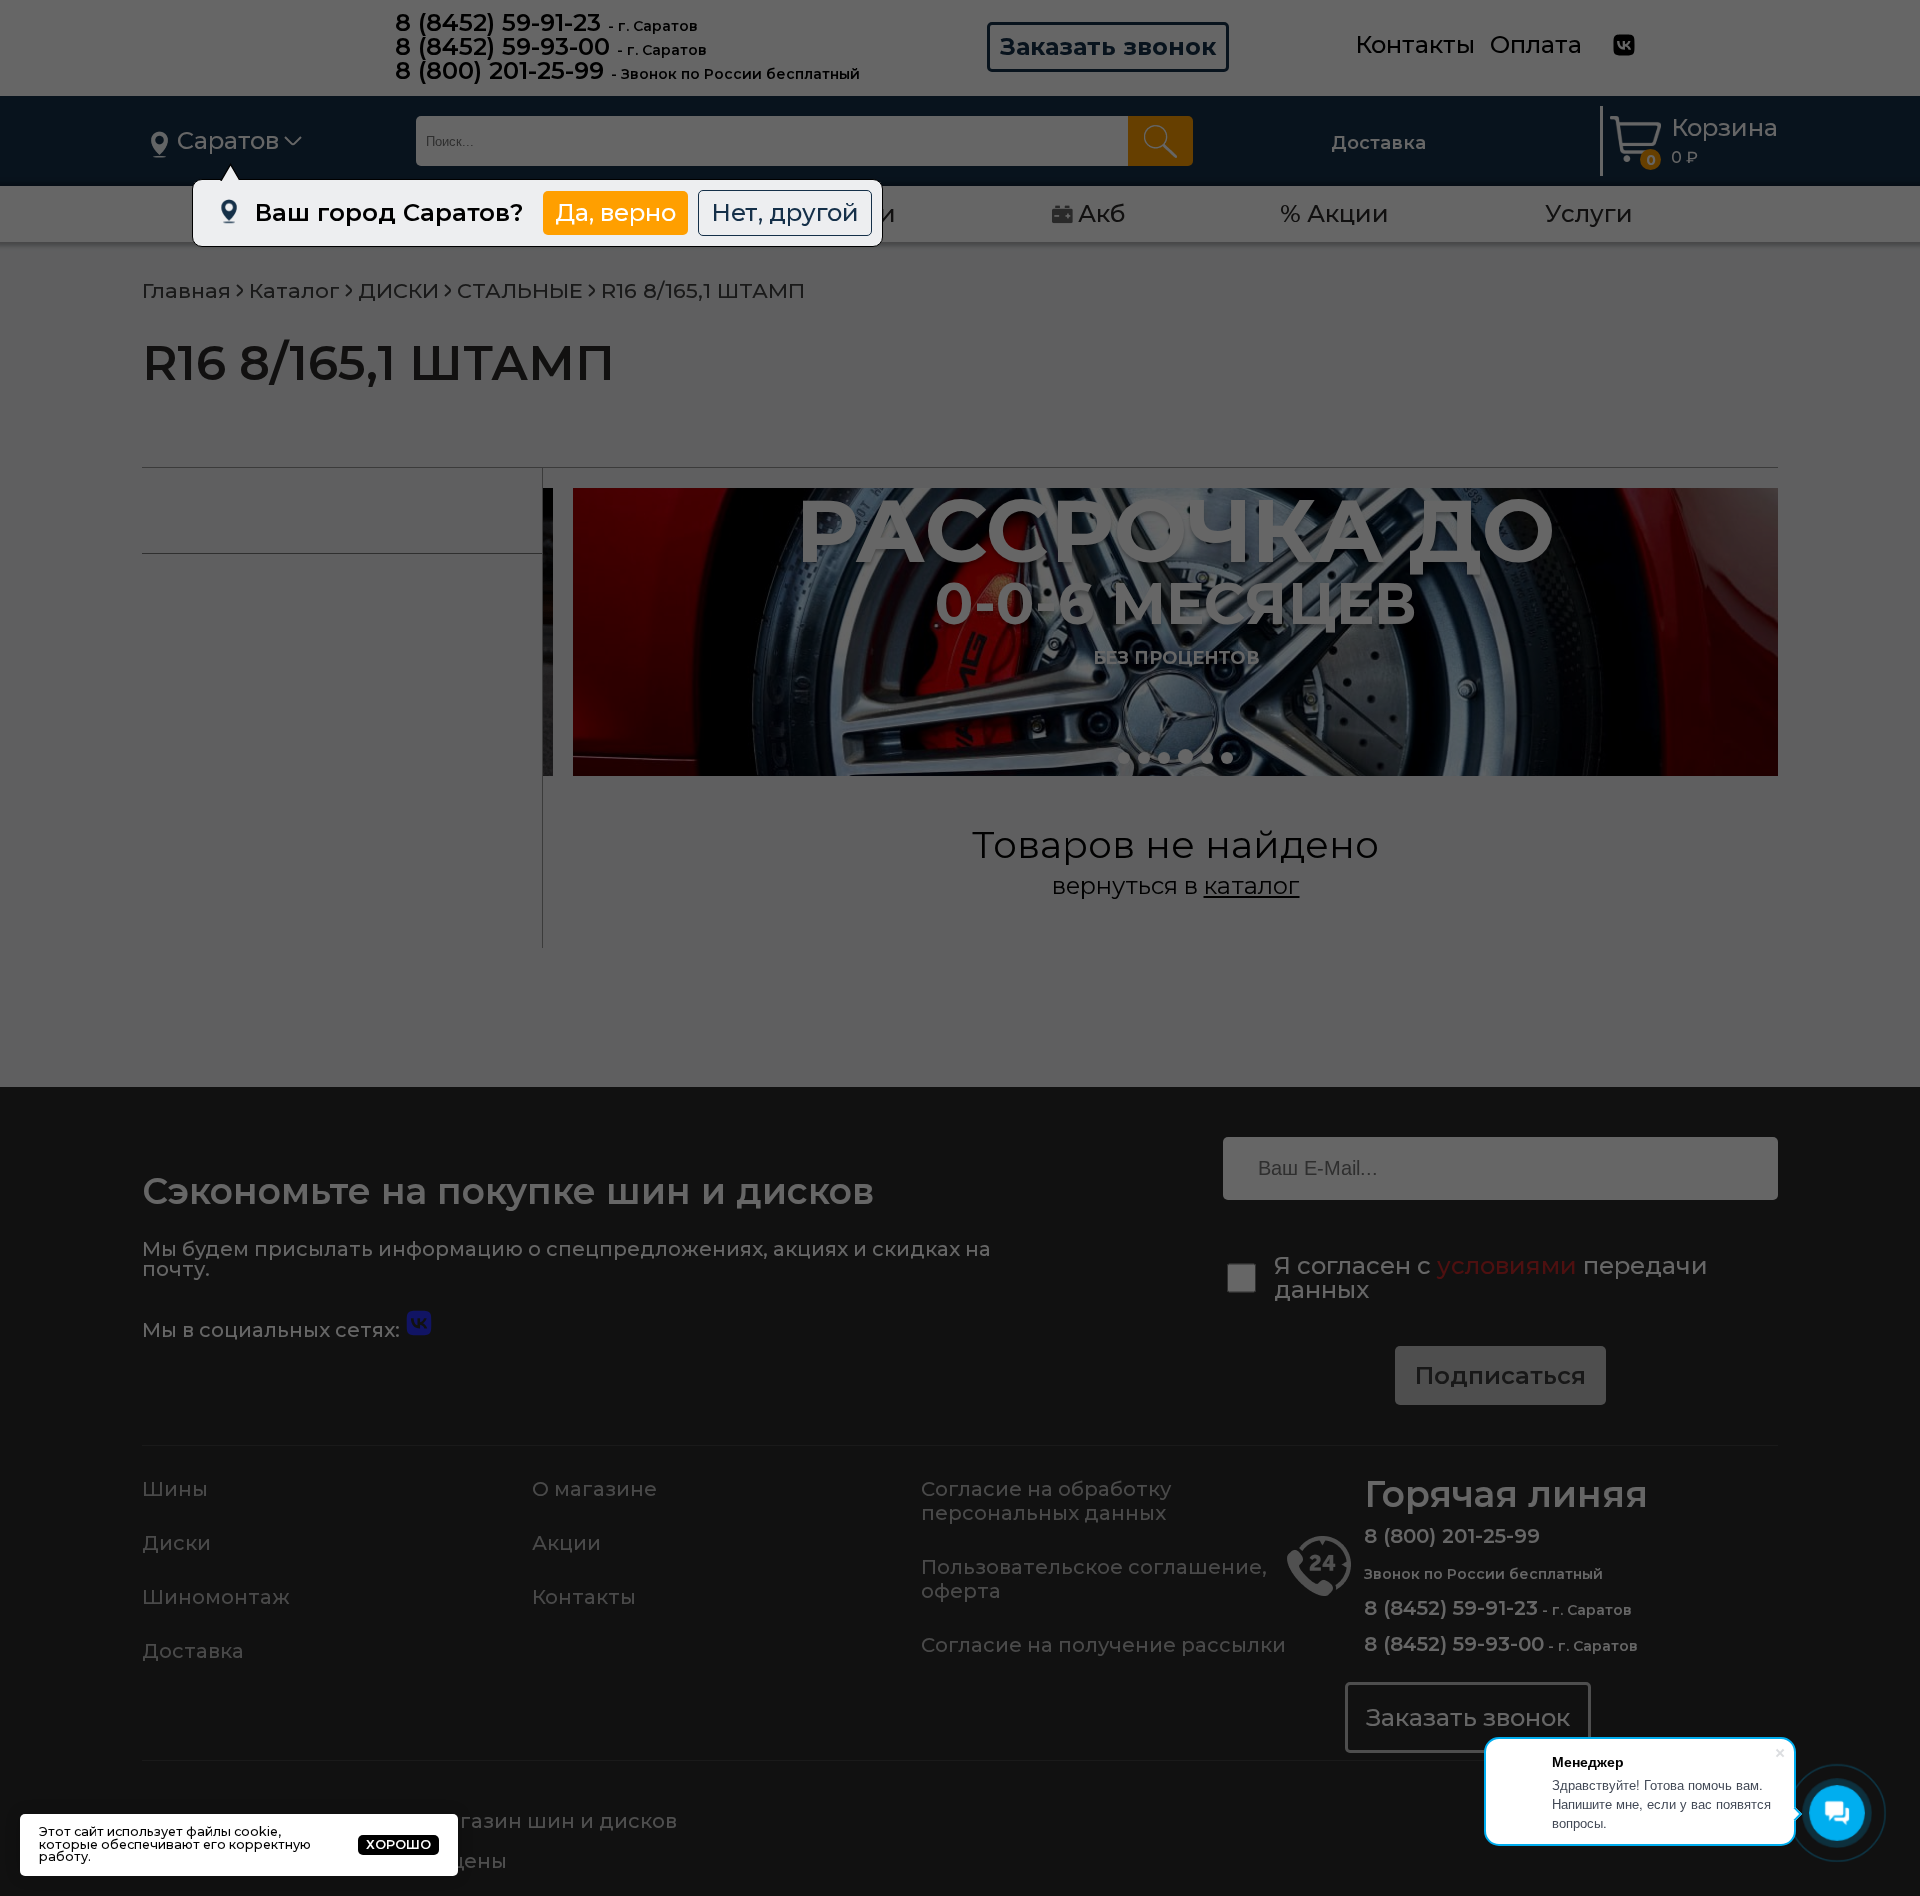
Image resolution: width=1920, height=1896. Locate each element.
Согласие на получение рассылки (1103, 1645)
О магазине (594, 1489)
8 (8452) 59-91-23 (498, 22)
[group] (1175, 632)
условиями (1507, 1265)
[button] (1124, 758)
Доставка (1378, 143)
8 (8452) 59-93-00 (502, 46)
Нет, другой (785, 212)
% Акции (1334, 213)
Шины (175, 1489)
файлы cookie (232, 1831)
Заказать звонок (1108, 46)
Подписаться (1500, 1375)
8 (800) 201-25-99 (499, 70)
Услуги (1589, 213)
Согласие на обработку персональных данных (1046, 1501)
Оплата (1536, 44)
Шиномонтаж (216, 1597)
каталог (1252, 885)
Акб (1101, 213)
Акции (566, 1543)
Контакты (1415, 44)
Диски (176, 1543)
